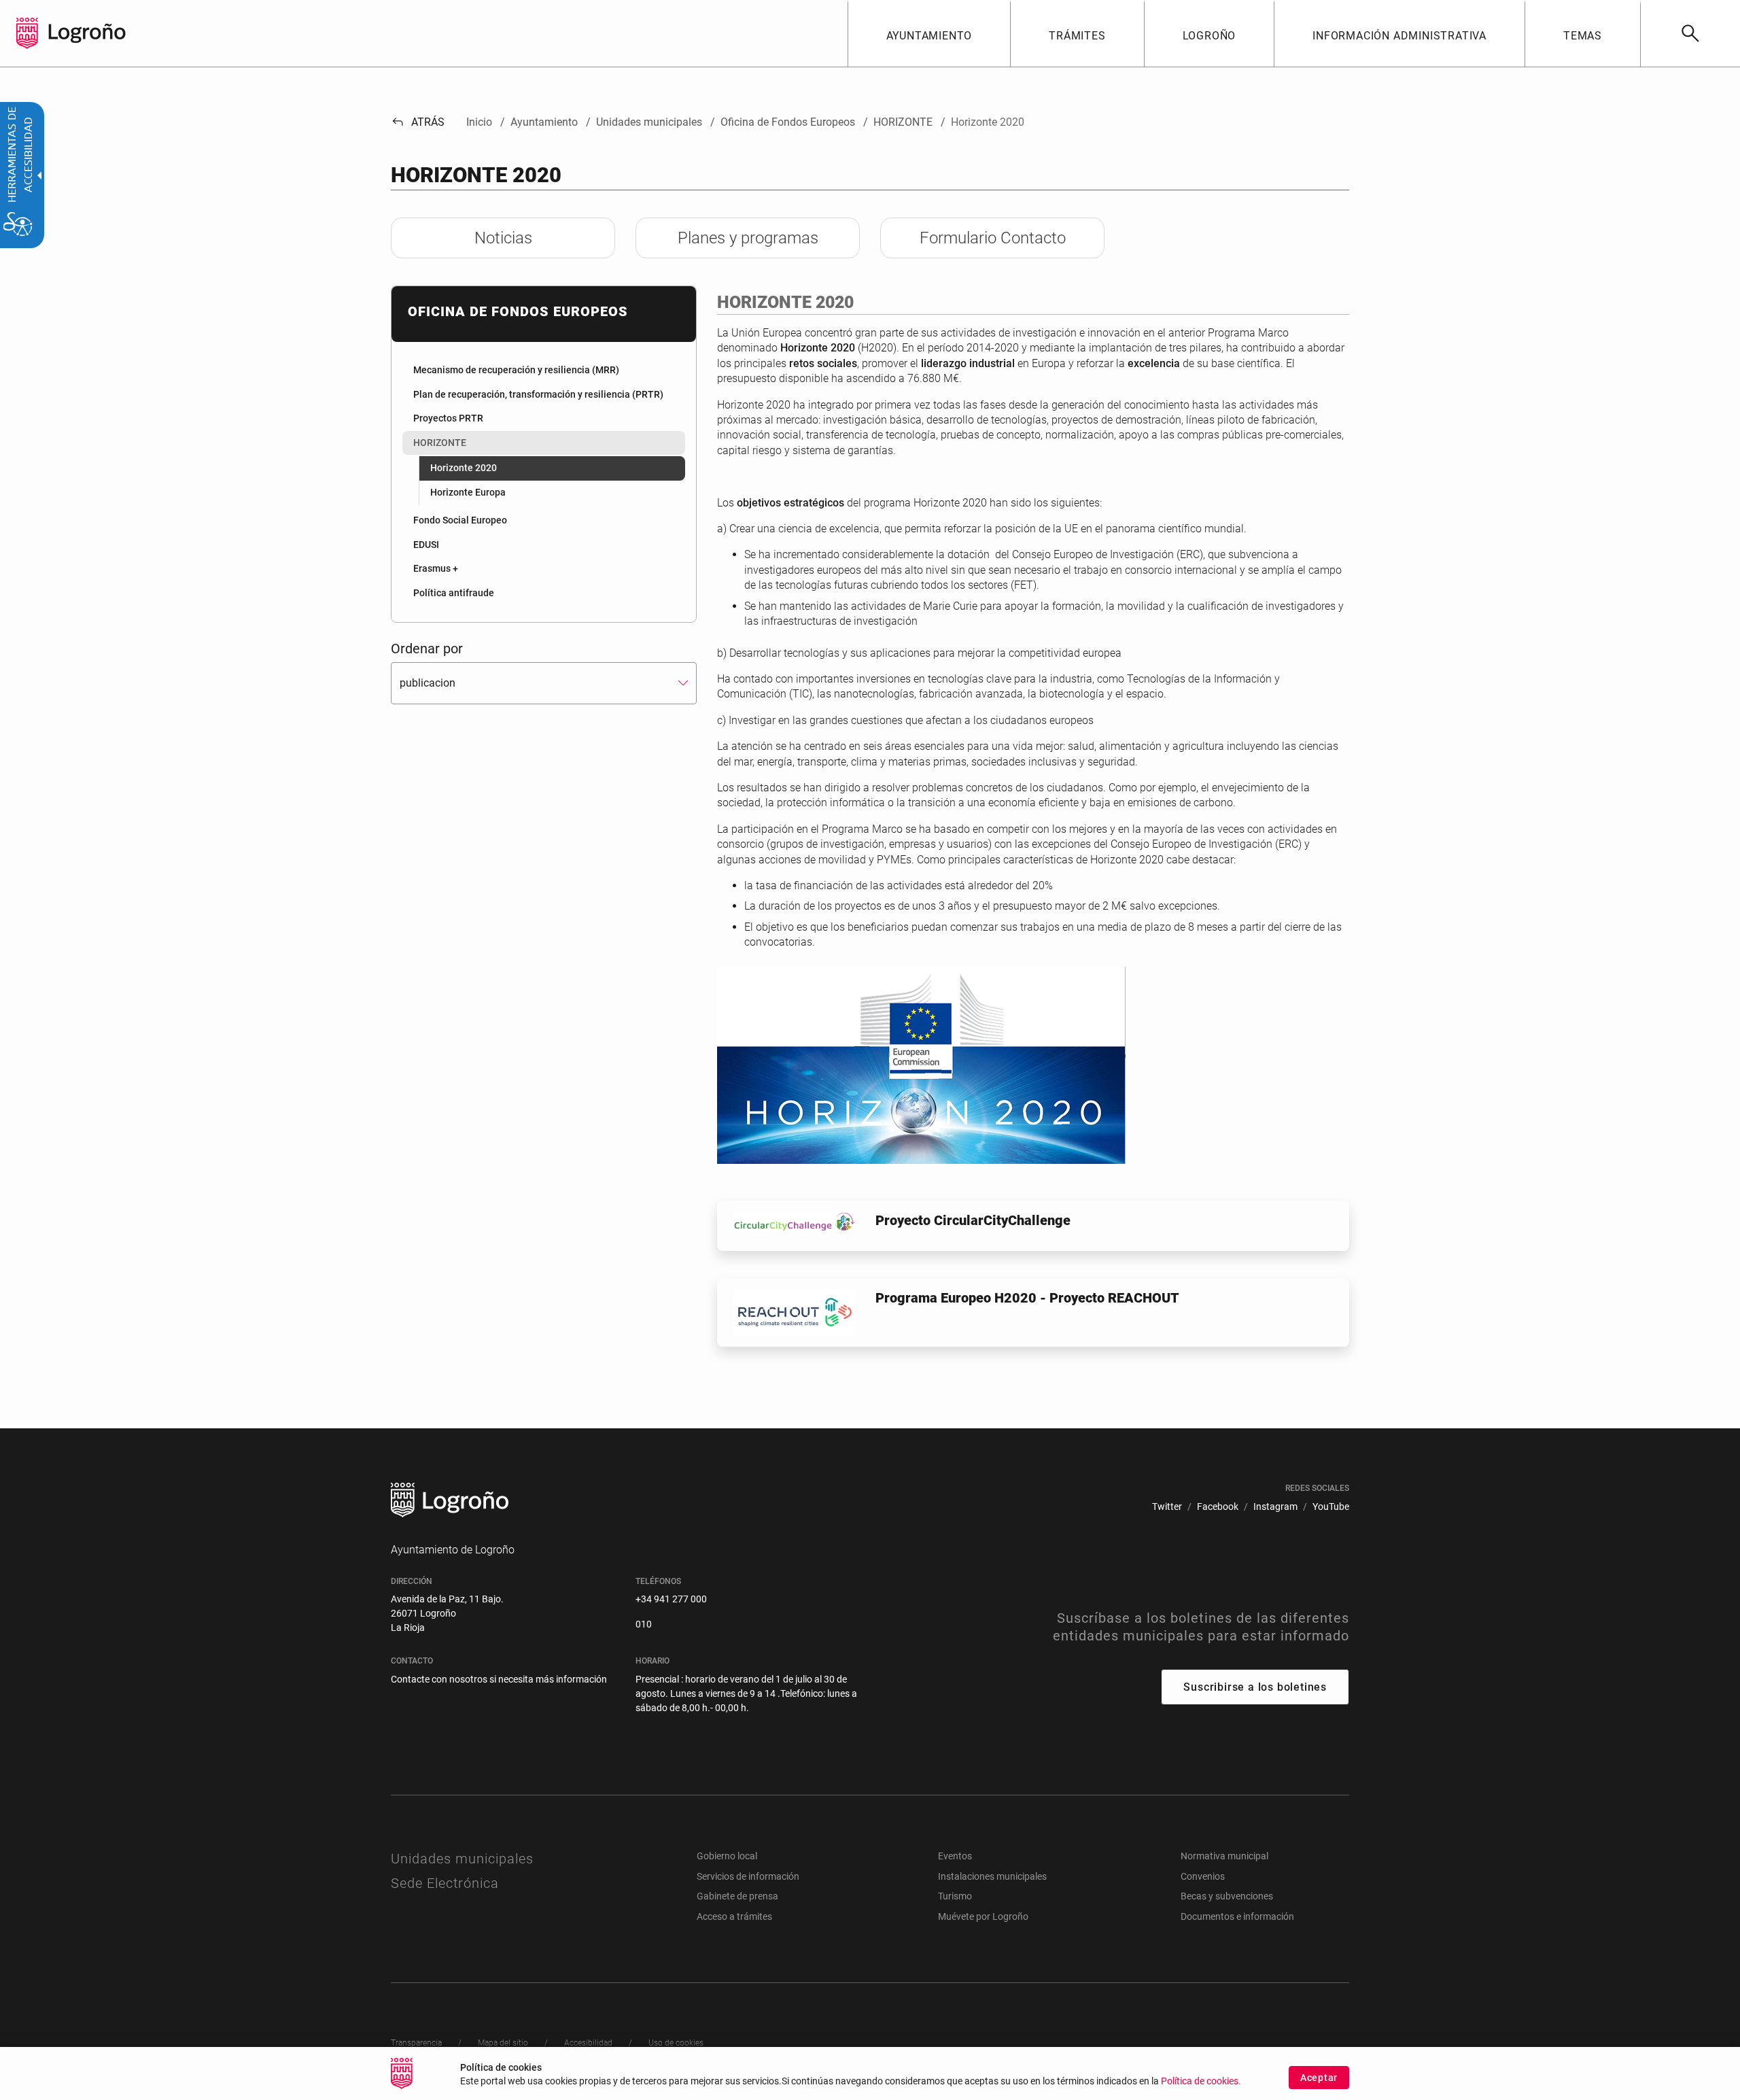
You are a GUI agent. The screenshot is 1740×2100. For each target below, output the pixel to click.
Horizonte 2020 (464, 468)
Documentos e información (1237, 1916)
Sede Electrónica (445, 1883)
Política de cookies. (1201, 2081)
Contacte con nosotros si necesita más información (499, 1679)
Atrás (418, 122)
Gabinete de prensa (737, 1896)
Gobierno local (727, 1856)
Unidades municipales (462, 1859)
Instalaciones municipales (992, 1876)
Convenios (1203, 1876)
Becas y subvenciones (1227, 1896)
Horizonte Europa (468, 492)
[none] (27, 33)
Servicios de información (748, 1876)
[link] (1690, 33)
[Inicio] (87, 32)
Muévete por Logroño (983, 1916)
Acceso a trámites (734, 1916)
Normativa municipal (1224, 1856)
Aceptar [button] (1319, 2078)
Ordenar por (427, 649)
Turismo (955, 1896)
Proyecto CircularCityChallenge (973, 1220)
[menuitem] (929, 33)
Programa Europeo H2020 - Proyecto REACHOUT (1027, 1298)
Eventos (955, 1856)
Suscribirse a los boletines (1255, 1687)
